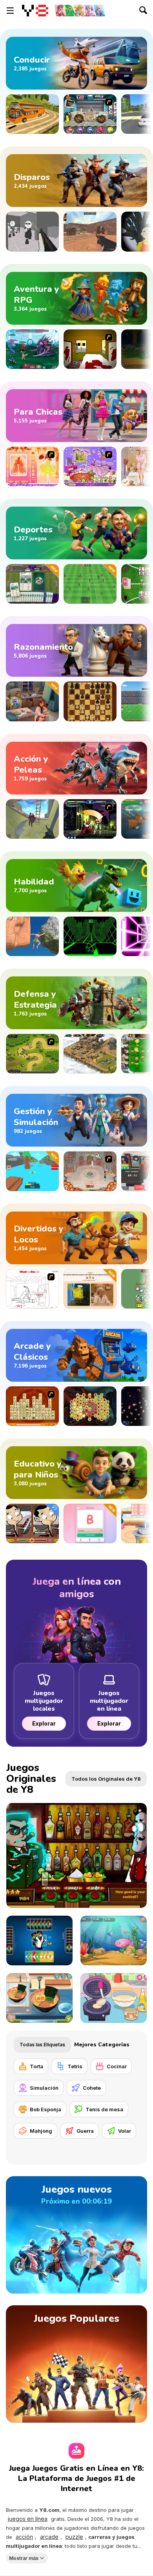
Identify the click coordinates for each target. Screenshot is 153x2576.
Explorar (44, 1723)
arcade (49, 2537)
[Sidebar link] (10, 11)
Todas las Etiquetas (42, 2045)
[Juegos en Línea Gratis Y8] (35, 11)
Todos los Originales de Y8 (106, 1779)
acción (24, 2537)
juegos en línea (28, 2519)
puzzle (74, 2537)
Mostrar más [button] (24, 2558)
